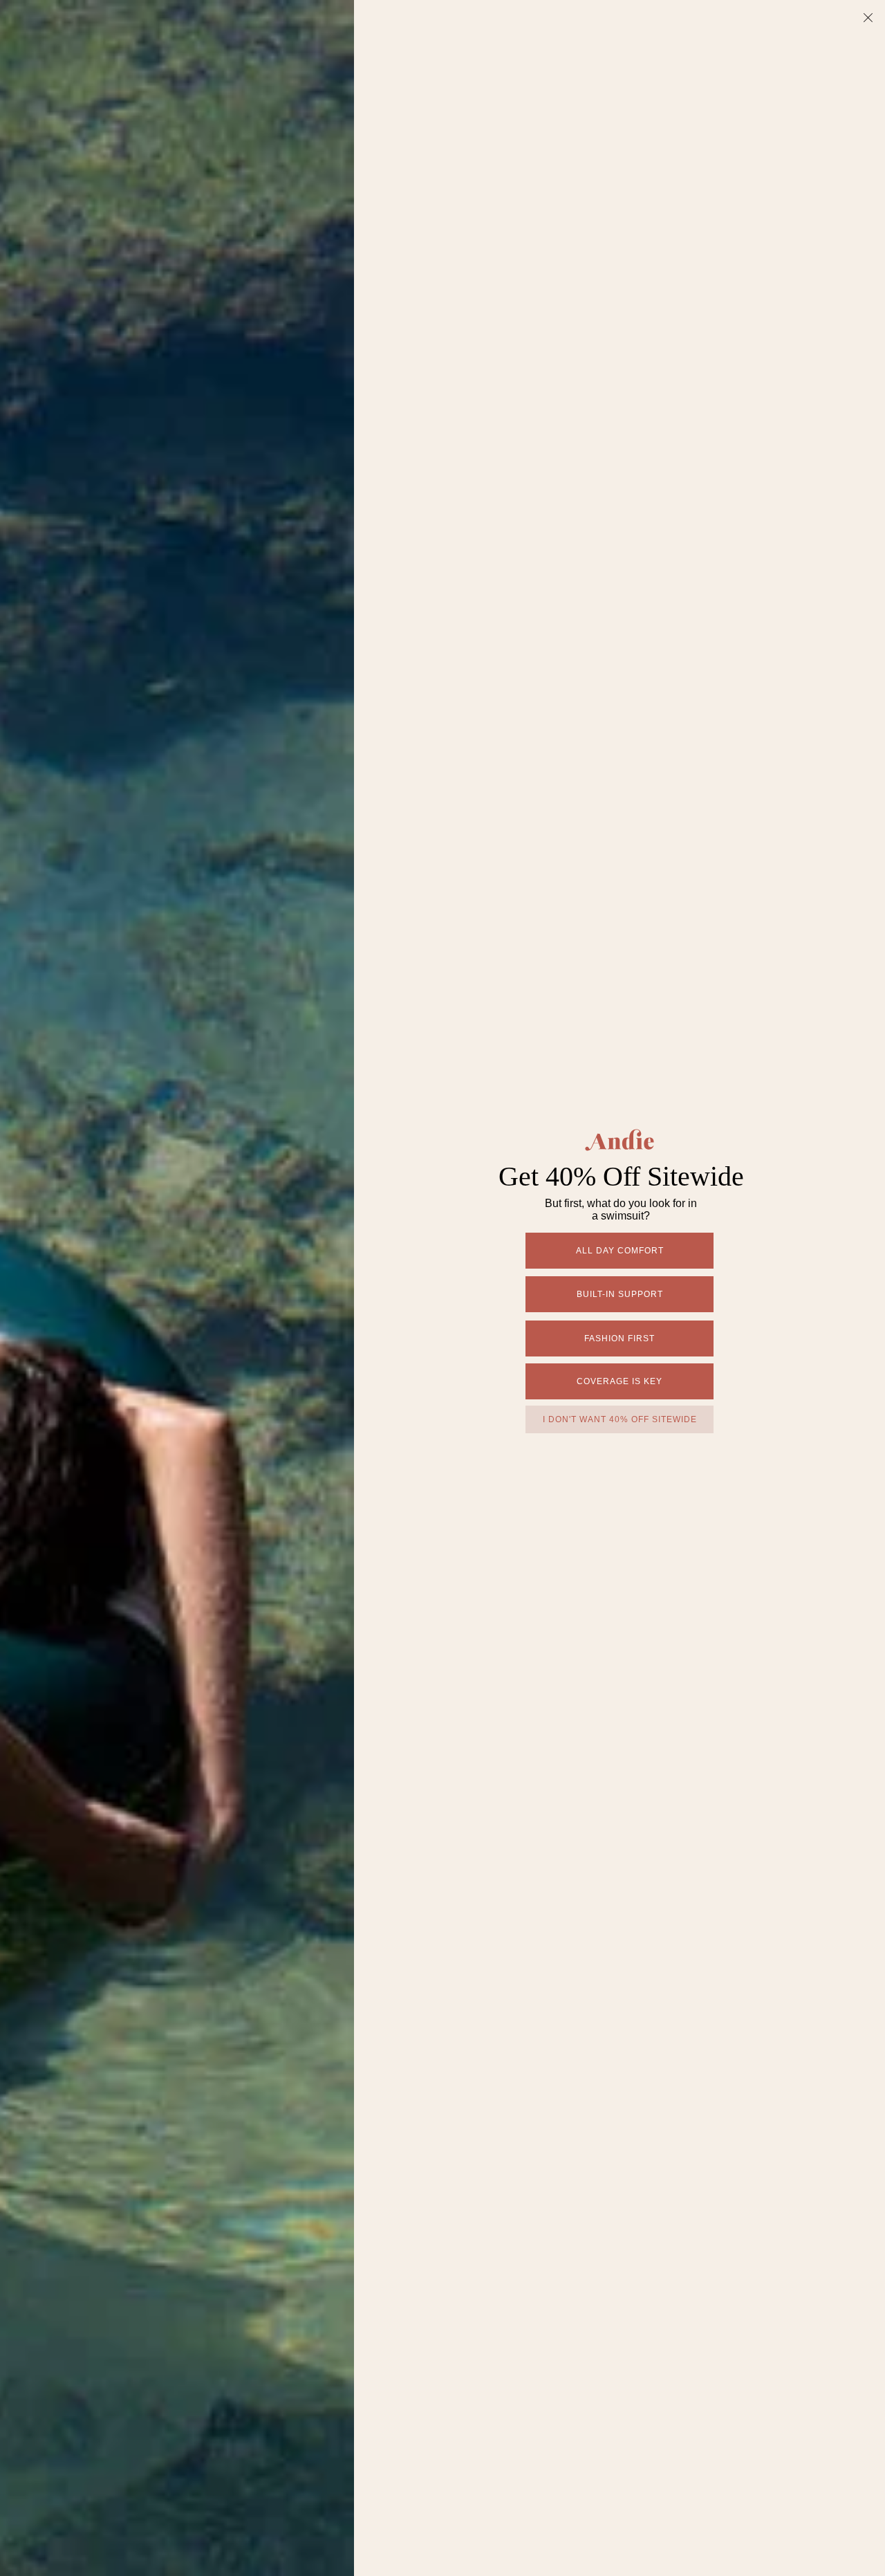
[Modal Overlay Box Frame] (442, 1288)
